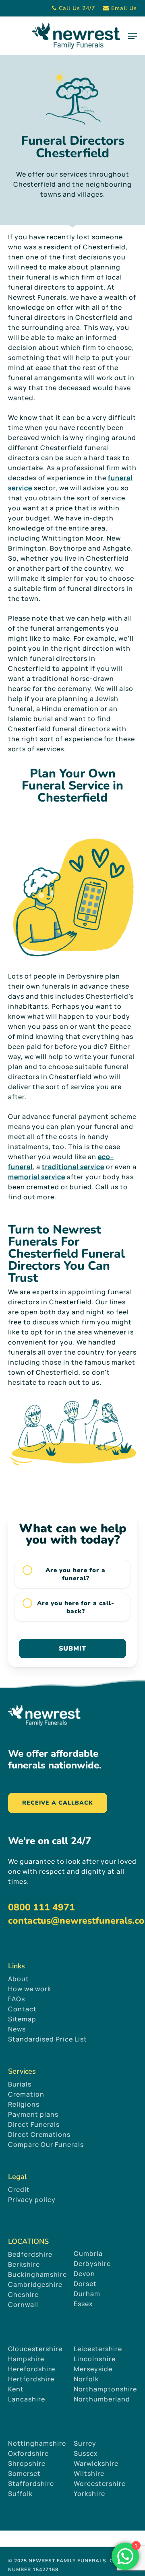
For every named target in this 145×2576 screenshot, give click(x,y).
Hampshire (26, 2359)
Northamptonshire (105, 2389)
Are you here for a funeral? (76, 1574)
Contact (22, 2009)
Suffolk (20, 2494)
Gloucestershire (36, 2349)
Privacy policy (32, 2200)
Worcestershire (100, 2483)
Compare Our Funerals (46, 2144)
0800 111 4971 (41, 1907)
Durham (87, 2294)
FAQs (17, 1999)
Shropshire (27, 2463)
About (19, 1979)
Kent (16, 2389)
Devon (84, 2274)
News (17, 2029)
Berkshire (24, 2264)
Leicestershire (98, 2349)
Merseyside (93, 2369)
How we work (30, 1989)
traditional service (73, 1167)
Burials (20, 2084)
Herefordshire (32, 2369)
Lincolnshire (95, 2359)
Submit (72, 1649)
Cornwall (23, 2305)
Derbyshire (92, 2264)
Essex (83, 2304)
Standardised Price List (48, 2039)
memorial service (37, 1177)
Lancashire (27, 2399)
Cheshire (23, 2294)
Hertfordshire (31, 2379)
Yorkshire (89, 2494)
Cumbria (88, 2253)
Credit (19, 2189)
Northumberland (102, 2399)
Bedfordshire (30, 2254)
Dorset (85, 2284)
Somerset (24, 2473)
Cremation (26, 2094)
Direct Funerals (34, 2124)
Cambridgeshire (35, 2284)
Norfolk (86, 2379)
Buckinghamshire (37, 2274)
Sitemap (22, 2019)
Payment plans (33, 2114)
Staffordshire (31, 2483)
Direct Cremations (39, 2134)
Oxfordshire (28, 2453)
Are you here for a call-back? (76, 1607)
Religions (24, 2104)
